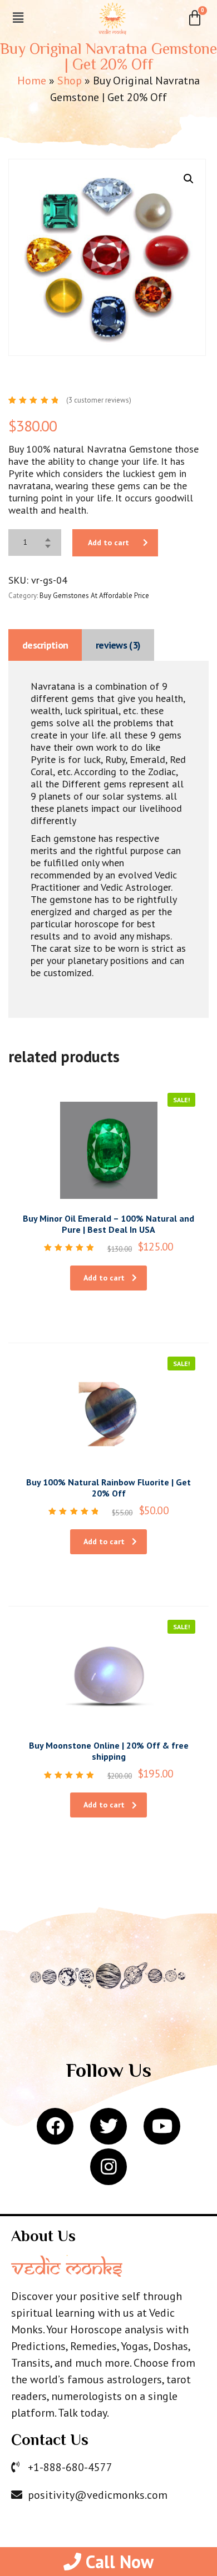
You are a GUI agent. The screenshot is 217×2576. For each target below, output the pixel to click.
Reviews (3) (118, 645)
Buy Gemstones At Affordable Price (94, 596)
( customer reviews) (99, 400)
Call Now (117, 2562)
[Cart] (195, 18)
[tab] (45, 645)
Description (45, 645)
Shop (70, 81)
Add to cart (108, 543)
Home (32, 81)
